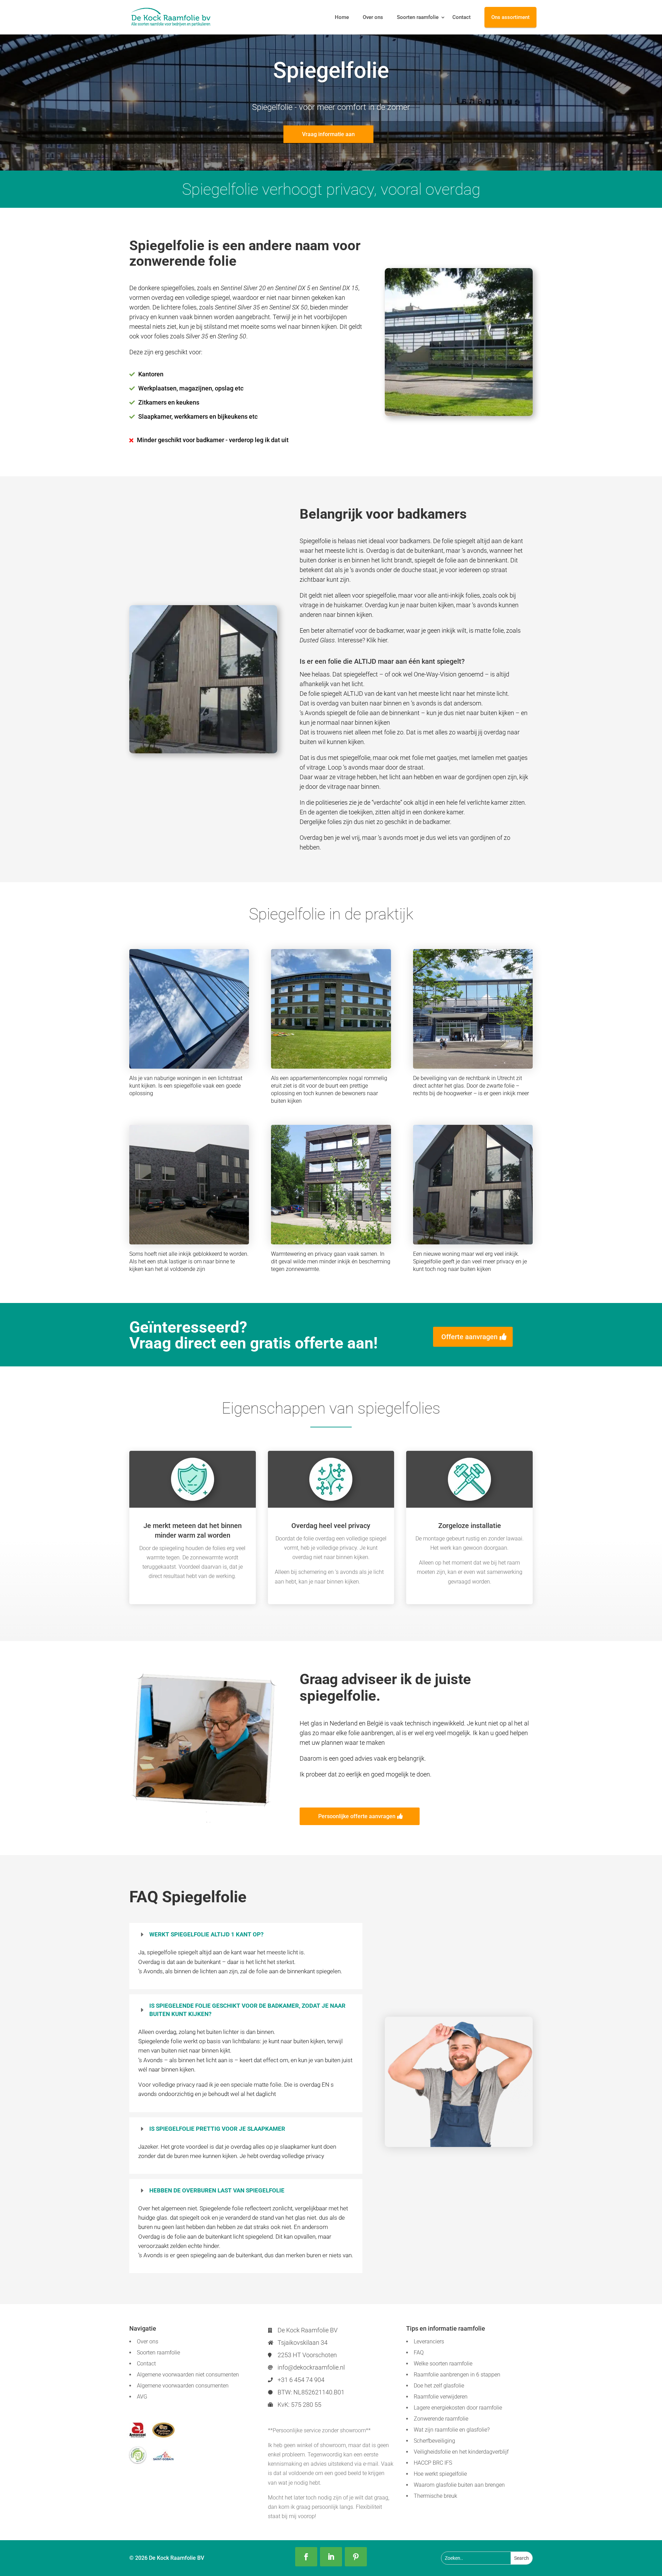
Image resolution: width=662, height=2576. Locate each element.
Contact (462, 17)
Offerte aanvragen (469, 1337)
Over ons (373, 17)
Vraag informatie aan (328, 134)
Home (342, 17)
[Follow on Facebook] (306, 2557)
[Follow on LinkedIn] (331, 2557)
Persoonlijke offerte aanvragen (357, 1816)
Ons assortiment (510, 17)
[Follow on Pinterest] (356, 2557)
